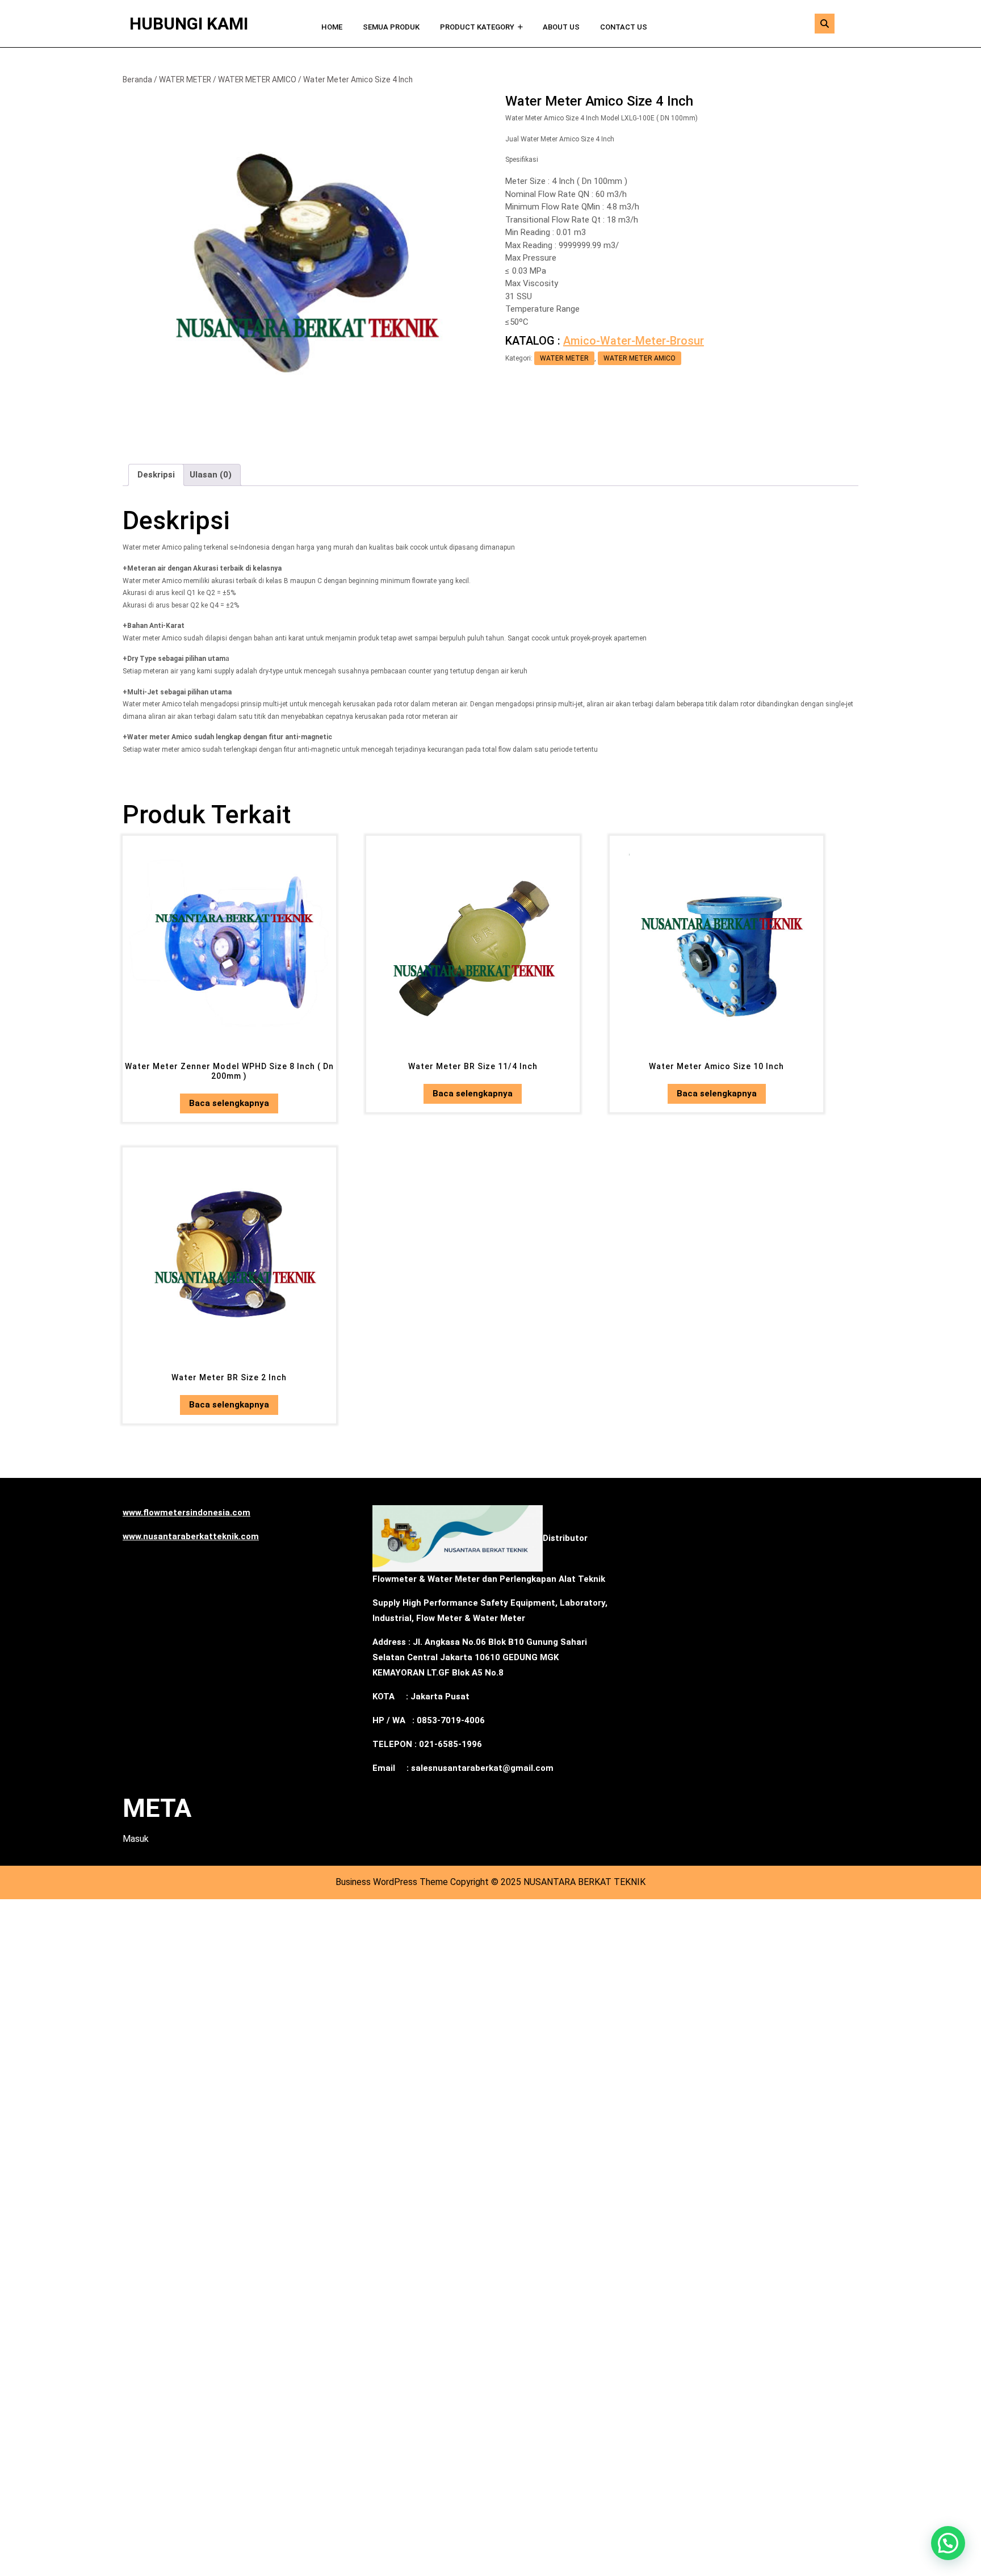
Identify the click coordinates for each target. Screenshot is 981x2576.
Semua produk (391, 27)
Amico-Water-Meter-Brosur (634, 341)
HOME (332, 27)
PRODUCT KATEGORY (477, 27)
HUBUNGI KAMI (189, 24)
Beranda (137, 79)
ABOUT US (561, 27)
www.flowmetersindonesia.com (186, 1513)
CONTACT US (624, 27)
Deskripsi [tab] (156, 475)
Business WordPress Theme (392, 1882)
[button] (948, 2543)
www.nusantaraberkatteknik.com (191, 1536)
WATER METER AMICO (257, 79)
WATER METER (185, 79)
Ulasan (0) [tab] (211, 475)
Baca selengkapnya (229, 1103)
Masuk (136, 1839)
